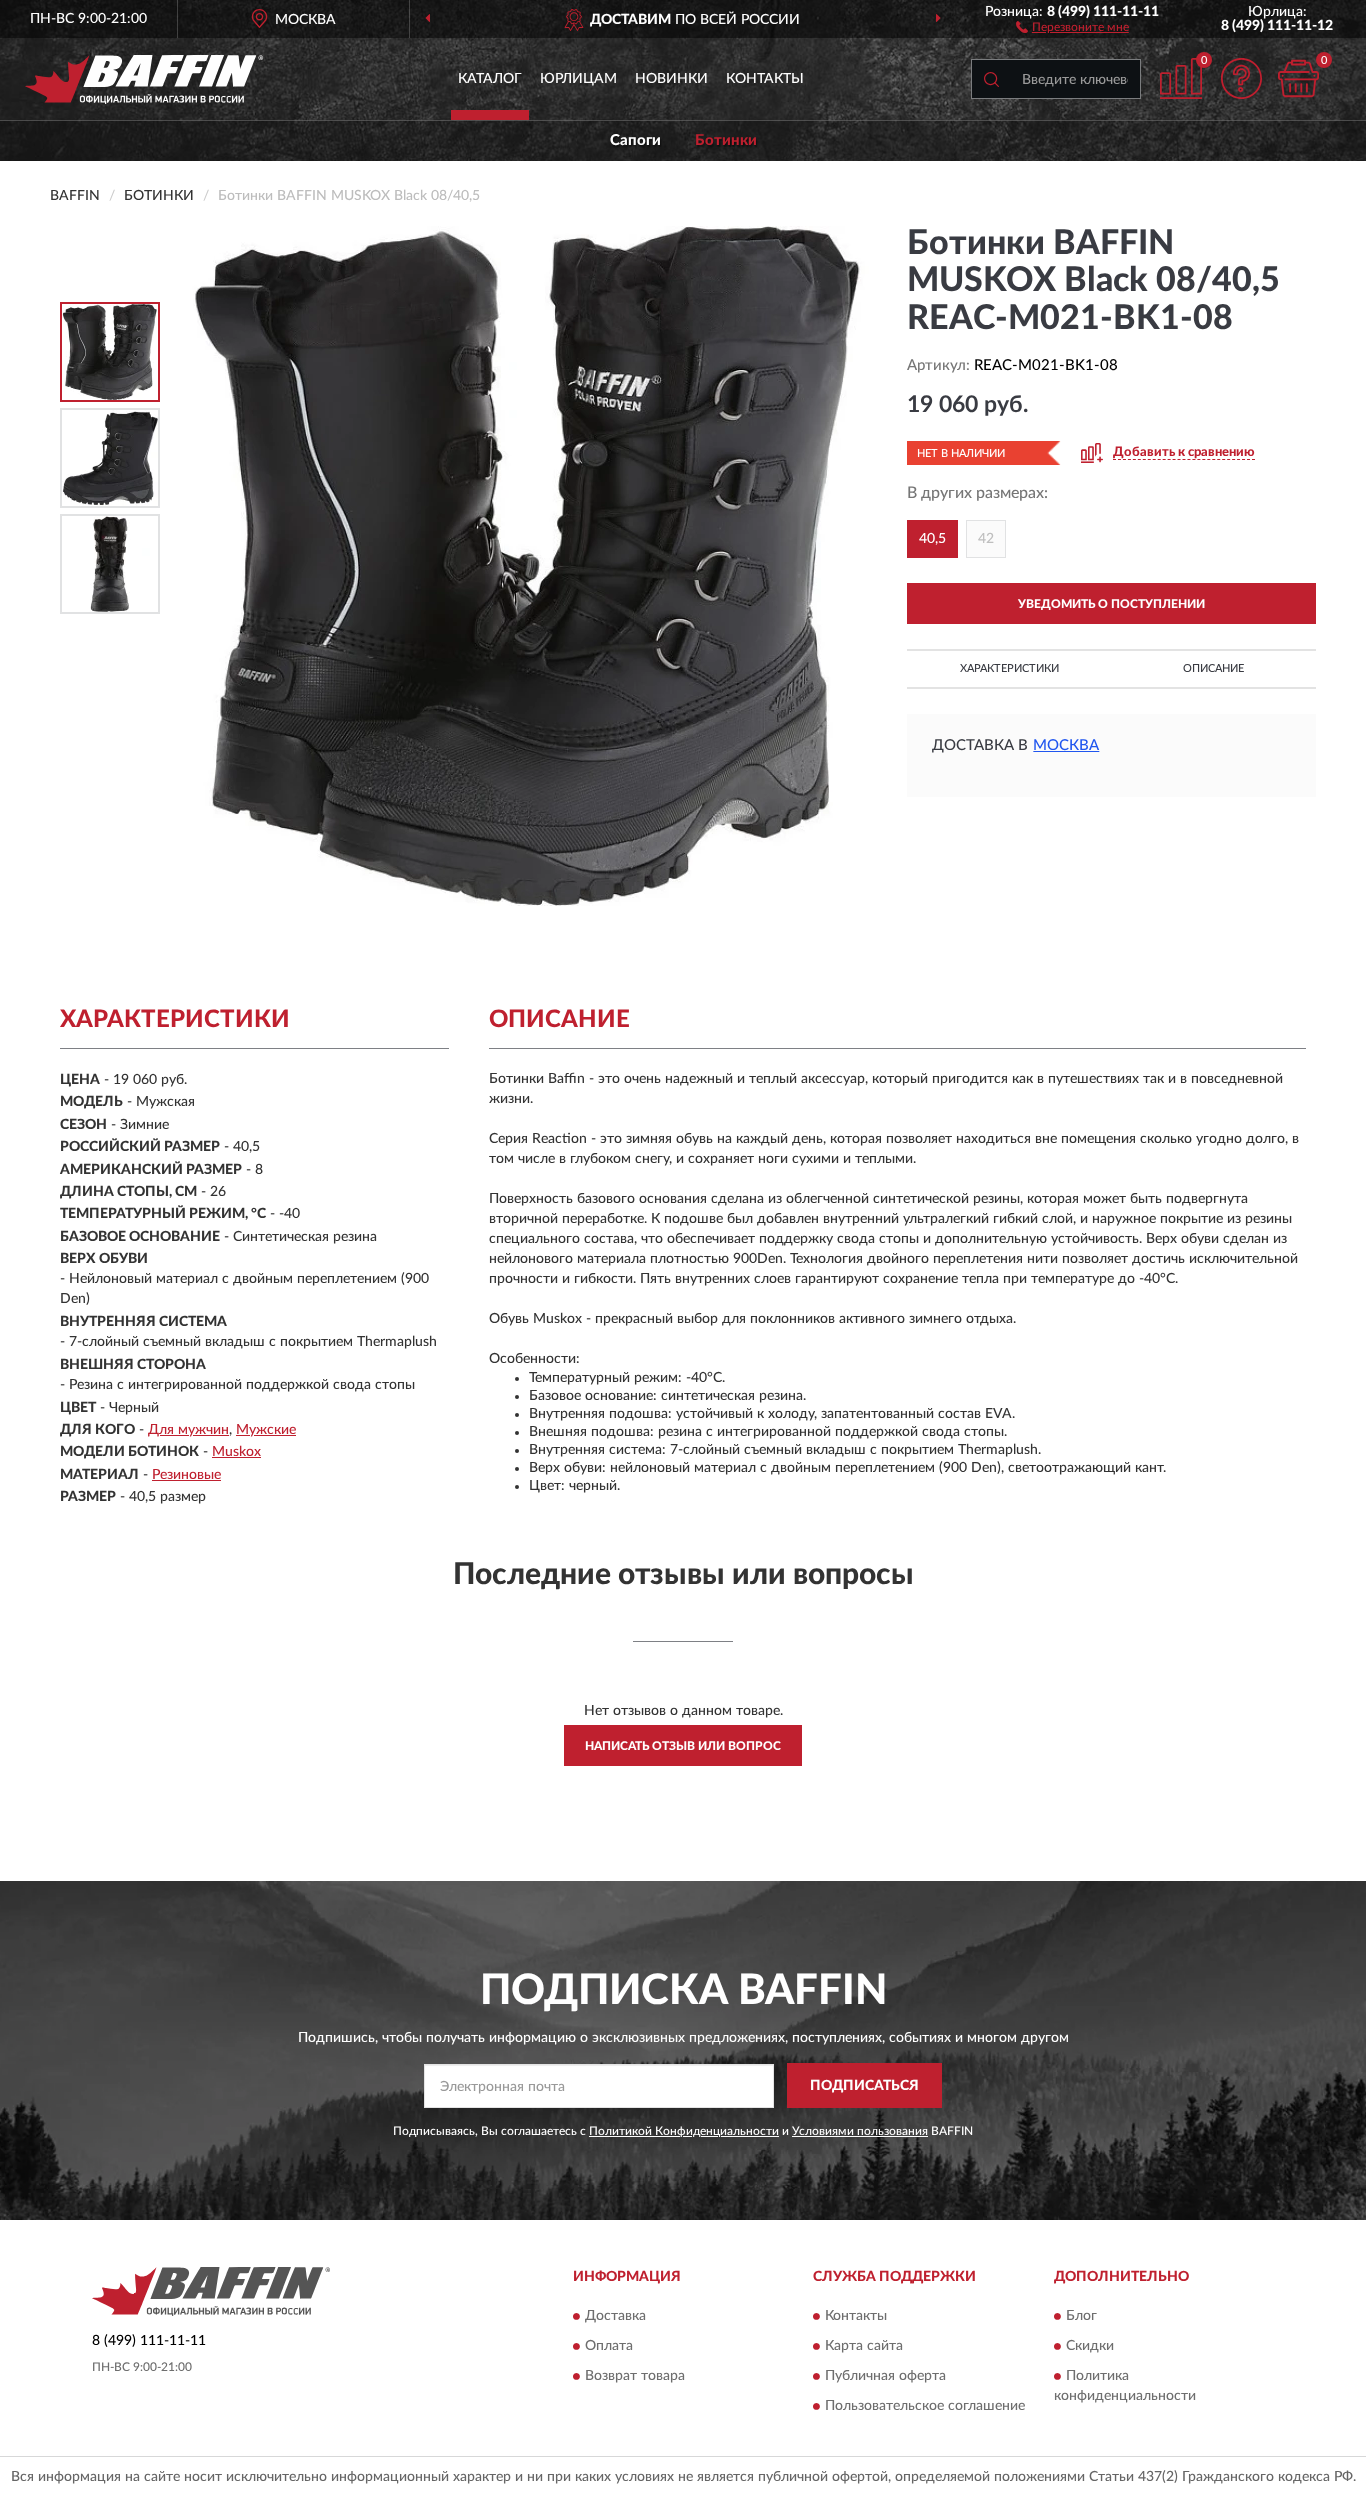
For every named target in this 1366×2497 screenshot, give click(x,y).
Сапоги (635, 140)
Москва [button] (1066, 745)
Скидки (1090, 2346)
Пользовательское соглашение (925, 2406)
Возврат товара (635, 2376)
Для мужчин (188, 1430)
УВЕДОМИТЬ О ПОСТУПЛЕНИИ (1111, 604)
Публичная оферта (885, 2376)
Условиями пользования (860, 2131)
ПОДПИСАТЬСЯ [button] (864, 2086)
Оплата (609, 2346)
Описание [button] (1213, 668)
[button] (1072, 26)
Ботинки (726, 140)
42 (986, 539)
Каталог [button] (490, 79)
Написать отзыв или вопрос (683, 1746)
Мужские (266, 1430)
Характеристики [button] (1009, 668)
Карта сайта (864, 2346)
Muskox (236, 1452)
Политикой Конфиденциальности (684, 2131)
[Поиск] (991, 79)
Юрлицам (578, 79)
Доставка (615, 2316)
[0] (1298, 78)
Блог (1081, 2316)
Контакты (765, 79)
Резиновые (186, 1475)
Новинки (671, 79)
